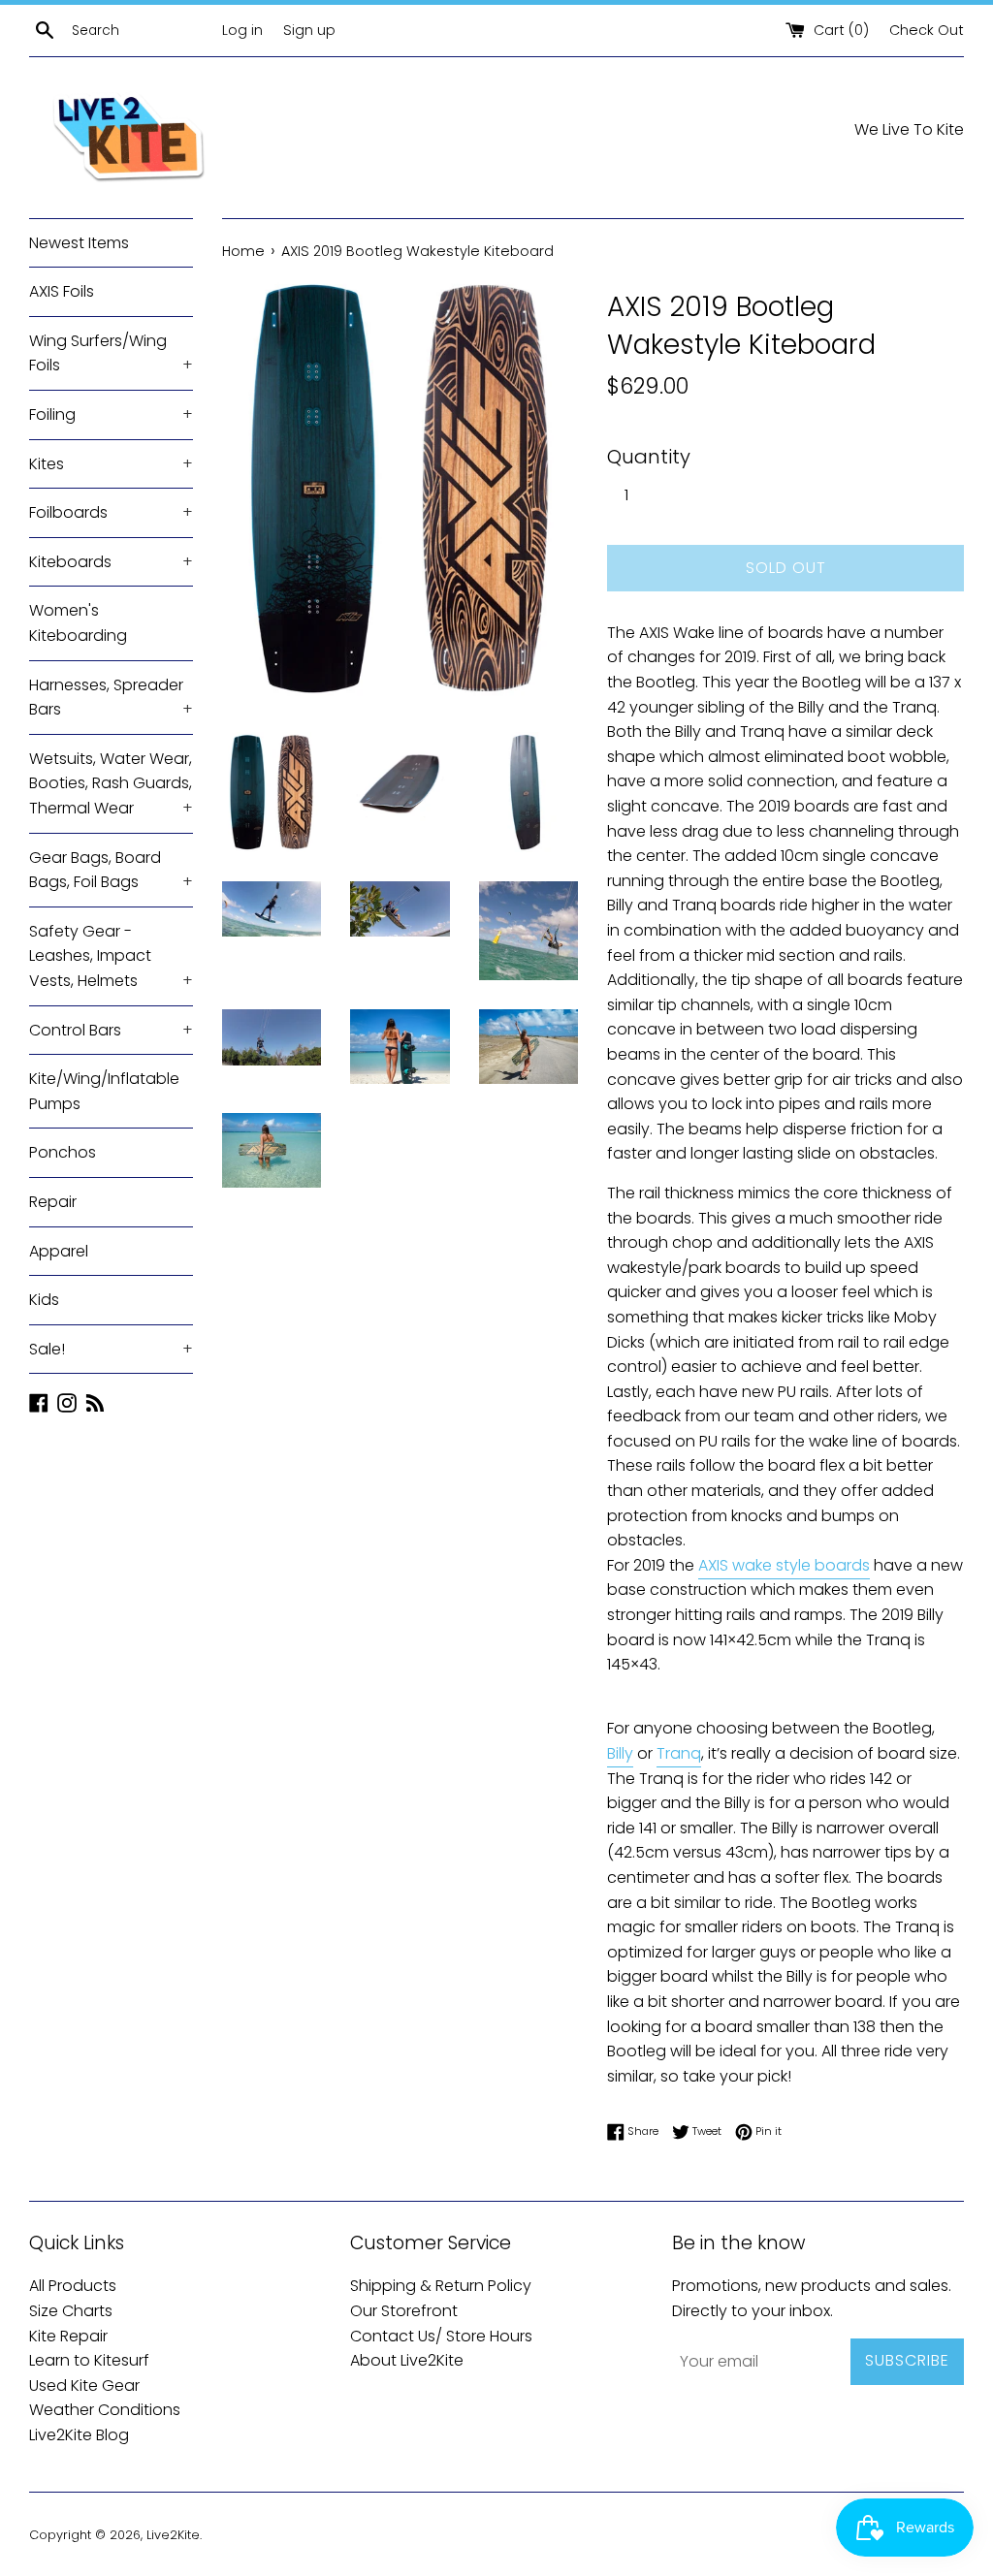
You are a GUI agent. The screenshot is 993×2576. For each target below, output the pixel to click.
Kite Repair (68, 2336)
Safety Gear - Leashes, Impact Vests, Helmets (111, 956)
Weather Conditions (105, 2410)
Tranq (679, 1753)
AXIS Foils (62, 291)
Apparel (59, 1251)
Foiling (111, 414)
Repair (53, 1202)
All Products (73, 2286)
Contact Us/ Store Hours (441, 2336)
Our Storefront (404, 2311)
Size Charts (71, 2311)
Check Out (927, 30)
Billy (620, 1753)
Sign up (309, 30)
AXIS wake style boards (784, 1565)
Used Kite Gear (84, 2385)
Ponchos (63, 1152)
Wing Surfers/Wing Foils (111, 353)
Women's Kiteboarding (78, 623)
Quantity (649, 457)
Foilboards (111, 512)
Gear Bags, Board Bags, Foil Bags (111, 870)
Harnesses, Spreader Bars (111, 698)
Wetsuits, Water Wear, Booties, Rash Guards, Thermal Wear (111, 783)
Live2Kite (173, 2535)
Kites (111, 464)
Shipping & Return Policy (441, 2286)
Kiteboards (111, 562)
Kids (44, 1300)
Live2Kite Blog (79, 2435)
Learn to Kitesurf (89, 2360)
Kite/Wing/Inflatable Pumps (104, 1091)
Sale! (111, 1349)
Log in (242, 30)
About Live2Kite (407, 2360)
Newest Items (79, 243)
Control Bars (111, 1030)
